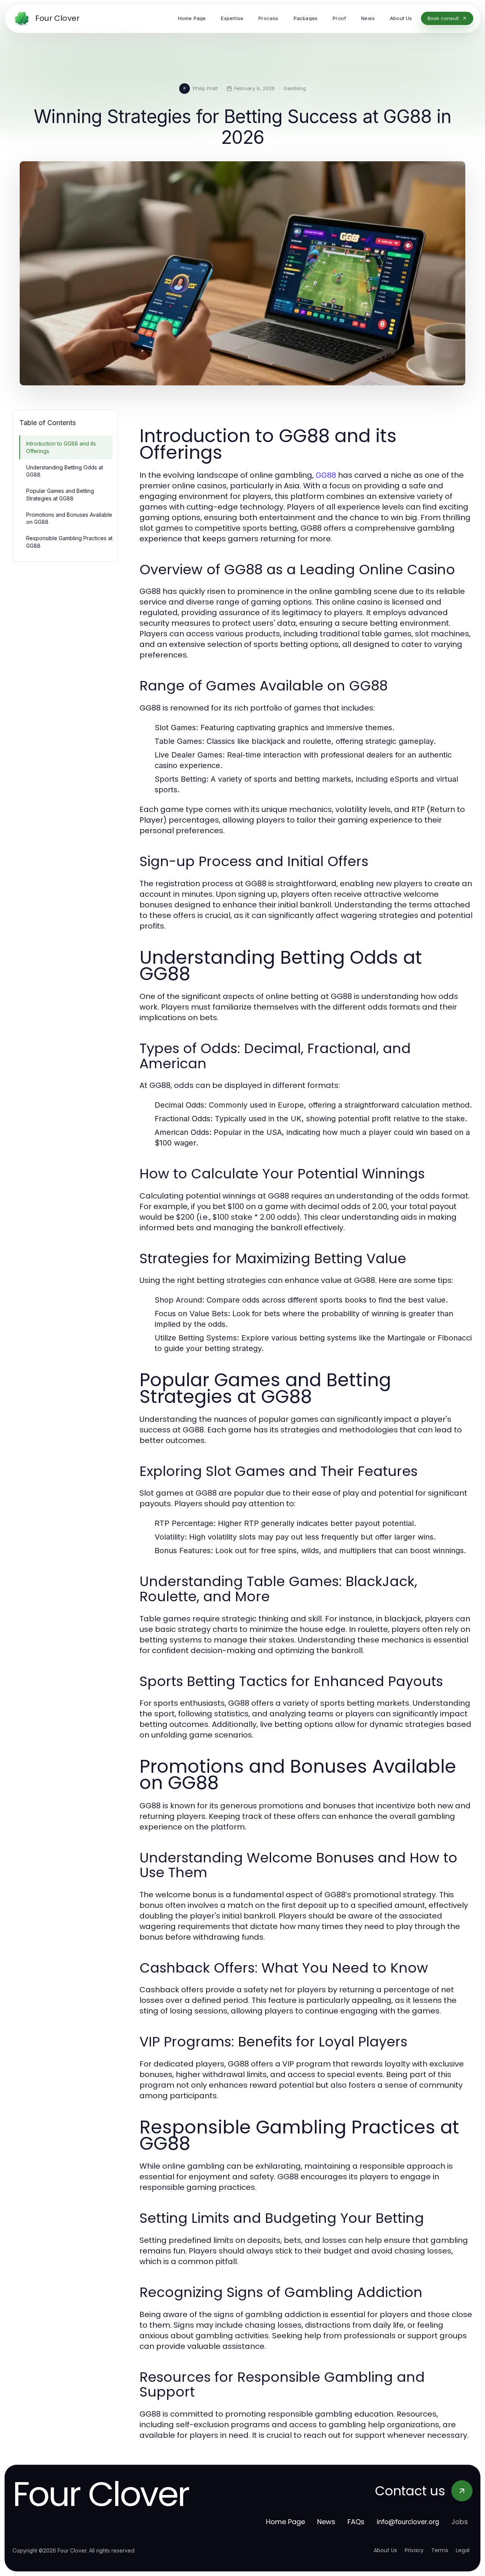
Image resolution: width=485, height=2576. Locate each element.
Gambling (295, 88)
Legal (463, 2550)
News (326, 2522)
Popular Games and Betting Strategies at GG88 (60, 494)
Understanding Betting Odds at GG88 (65, 471)
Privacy (414, 2550)
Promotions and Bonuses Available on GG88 (69, 518)
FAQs (356, 2522)
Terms (440, 2550)
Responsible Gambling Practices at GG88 (69, 542)
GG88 (326, 475)
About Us (385, 2550)
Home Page (286, 2522)
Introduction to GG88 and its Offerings (61, 447)
